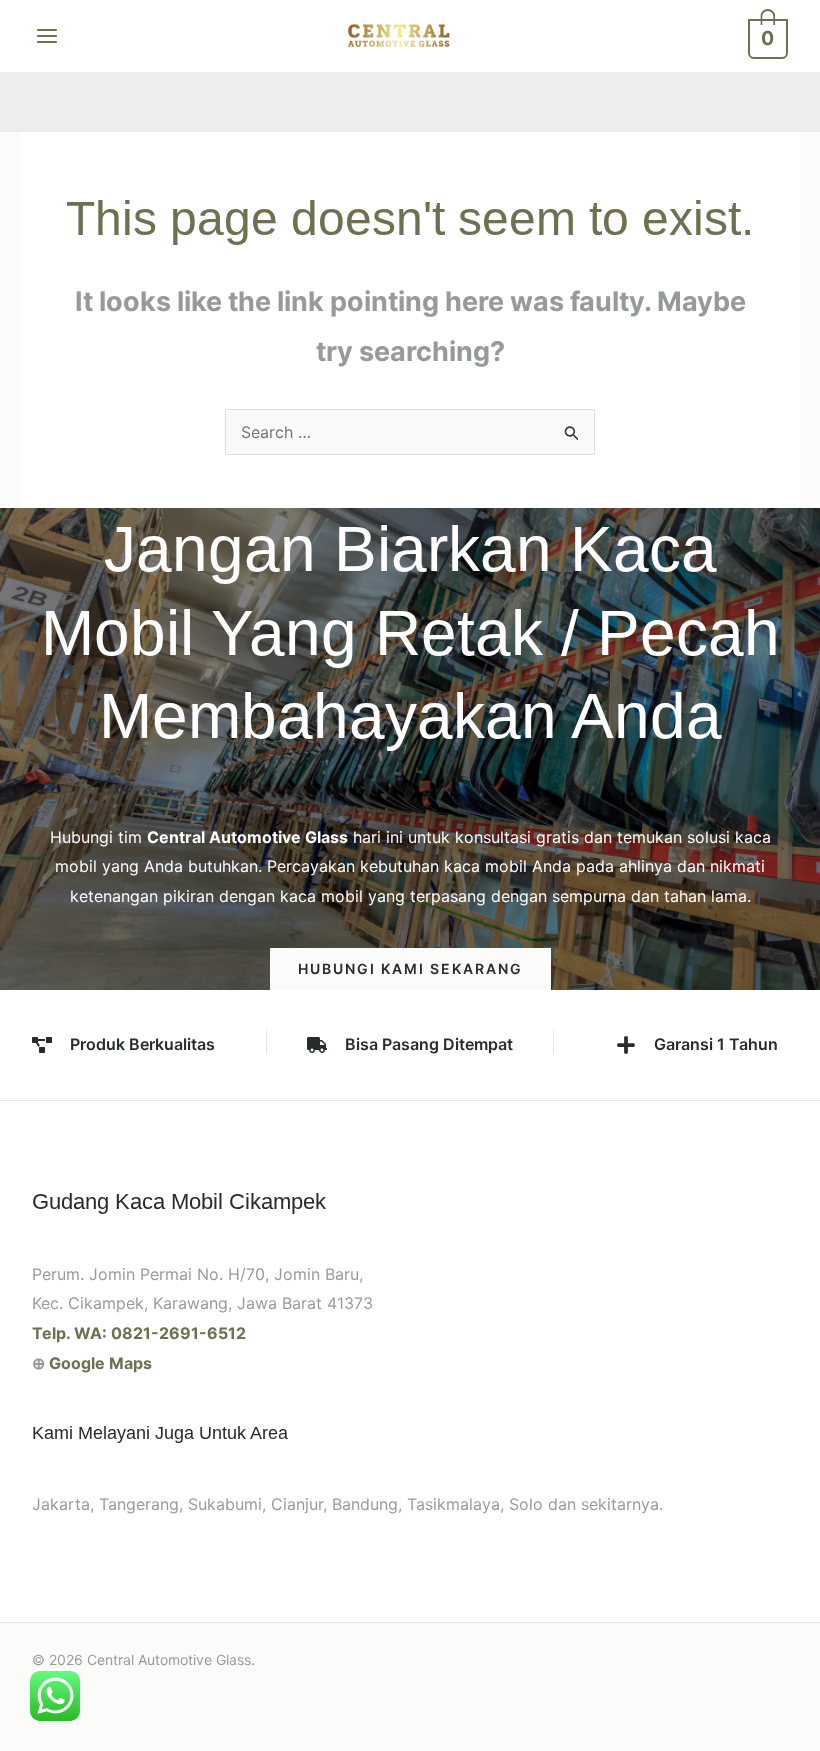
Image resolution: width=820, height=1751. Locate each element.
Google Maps (100, 1363)
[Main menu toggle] (47, 36)
